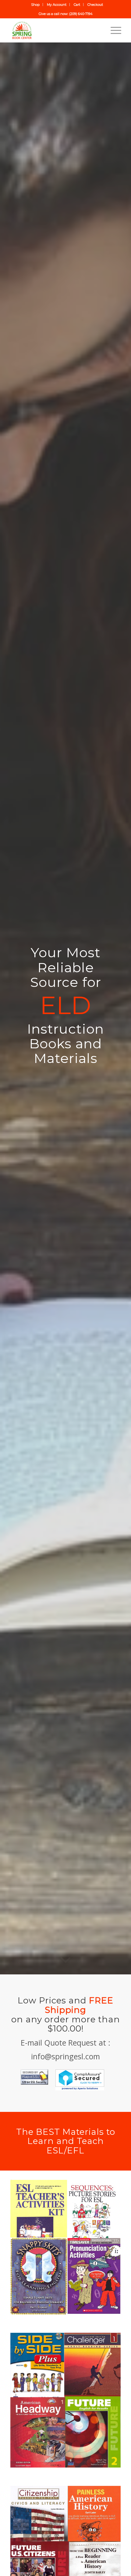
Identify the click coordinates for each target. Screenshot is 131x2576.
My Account (57, 5)
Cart (77, 5)
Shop (35, 5)
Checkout (95, 5)
